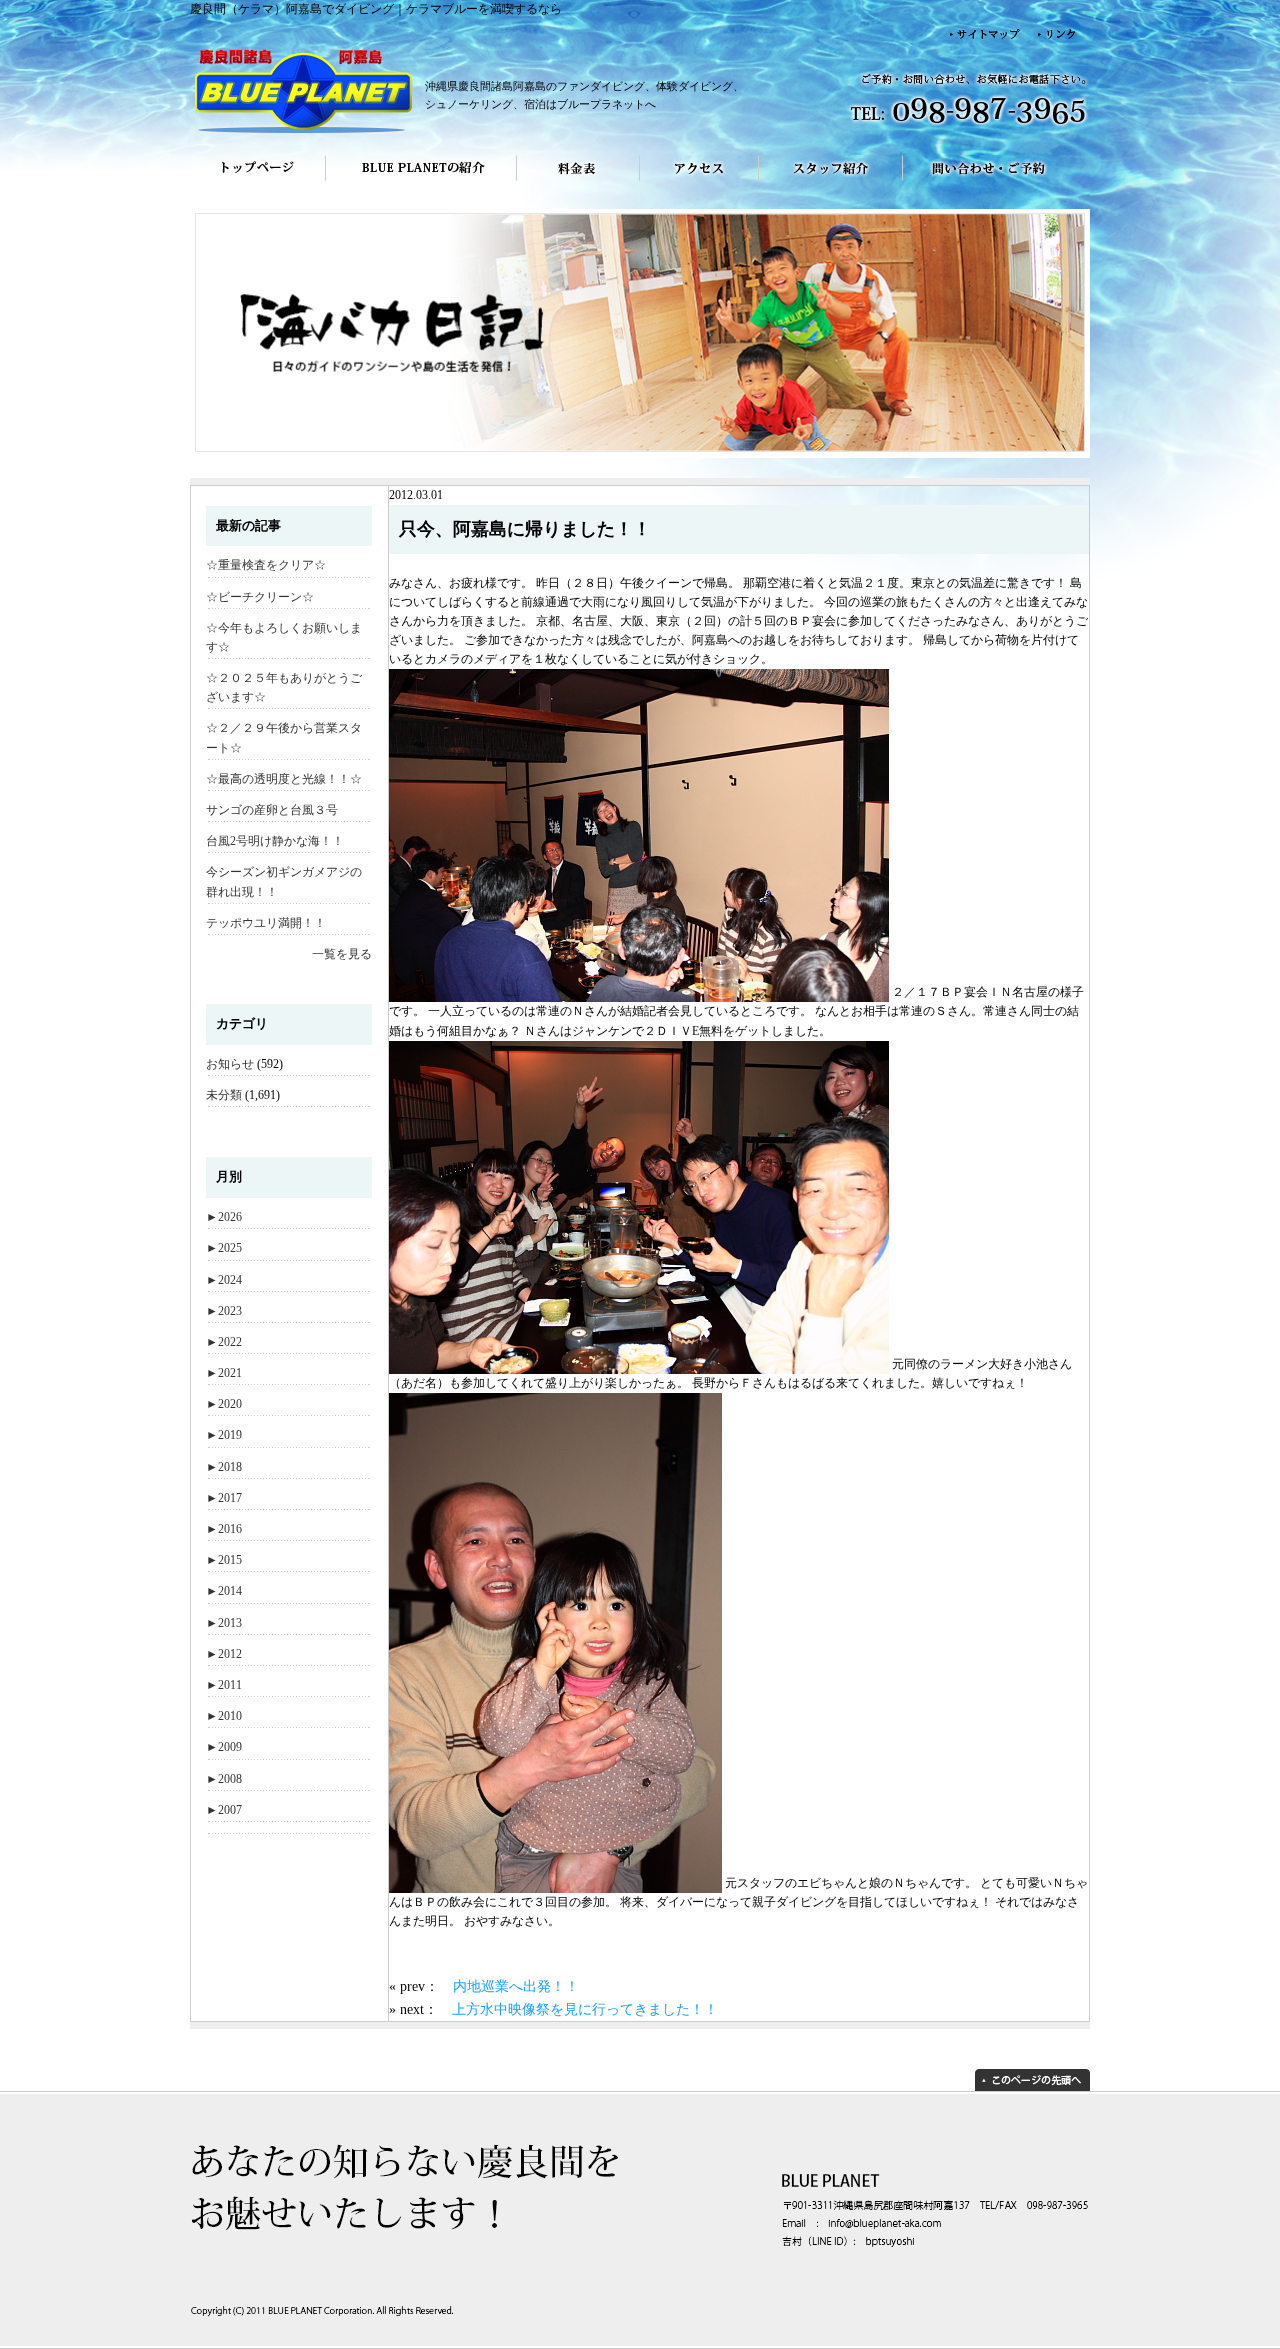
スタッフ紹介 (831, 182)
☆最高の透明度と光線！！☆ (284, 779)
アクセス (699, 182)
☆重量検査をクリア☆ (266, 565)
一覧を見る (342, 954)
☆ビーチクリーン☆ (260, 597)
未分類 (224, 1095)
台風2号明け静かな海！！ (275, 841)
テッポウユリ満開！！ (266, 923)
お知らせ (230, 1064)
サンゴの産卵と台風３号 (272, 810)
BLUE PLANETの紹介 (421, 182)
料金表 (578, 182)
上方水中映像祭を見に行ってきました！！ (585, 2009)
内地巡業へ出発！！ (516, 1986)
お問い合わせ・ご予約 (996, 182)
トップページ (257, 182)
